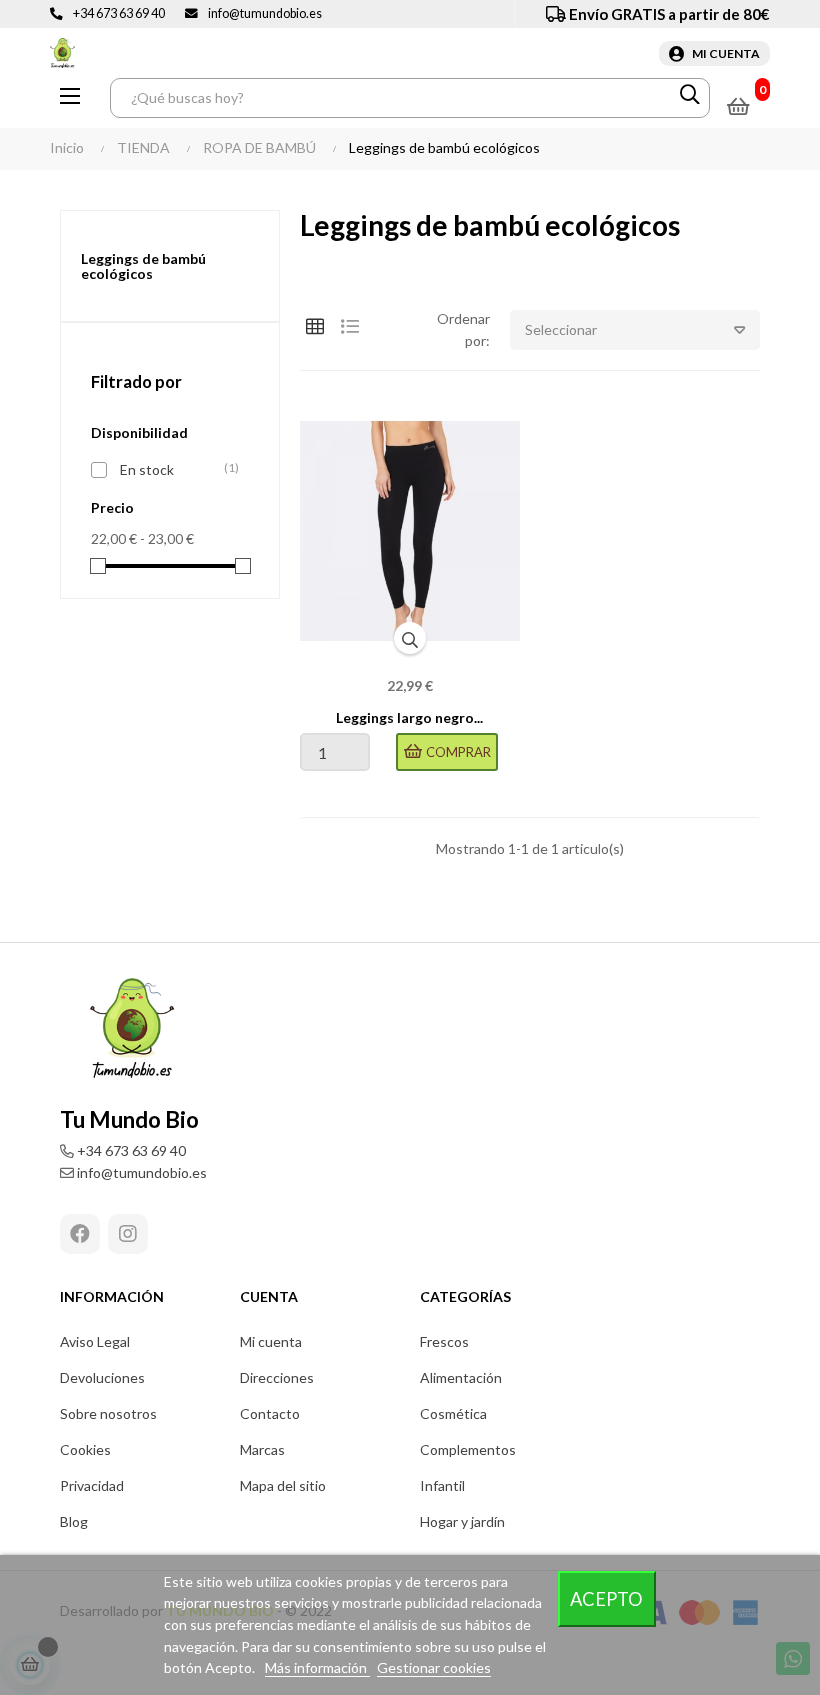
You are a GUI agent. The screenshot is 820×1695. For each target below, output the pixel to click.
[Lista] (350, 326)
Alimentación (461, 1377)
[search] (690, 98)
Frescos (444, 1341)
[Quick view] (410, 638)
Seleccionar (561, 329)
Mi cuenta (271, 1341)
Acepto (606, 1599)
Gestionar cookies (434, 1667)
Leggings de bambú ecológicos (143, 266)
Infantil (442, 1485)
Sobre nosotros (108, 1413)
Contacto (270, 1413)
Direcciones (277, 1377)
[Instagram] (128, 1234)
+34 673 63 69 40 (119, 13)
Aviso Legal (95, 1341)
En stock (174, 469)
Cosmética (453, 1413)
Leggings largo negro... (409, 717)
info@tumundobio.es (265, 13)
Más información (317, 1667)
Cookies (85, 1449)
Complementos (468, 1449)
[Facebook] (80, 1234)
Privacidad (92, 1485)
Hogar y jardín (462, 1521)
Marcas (262, 1449)
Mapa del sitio (283, 1485)
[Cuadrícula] (315, 326)
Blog (74, 1521)
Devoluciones (102, 1377)
